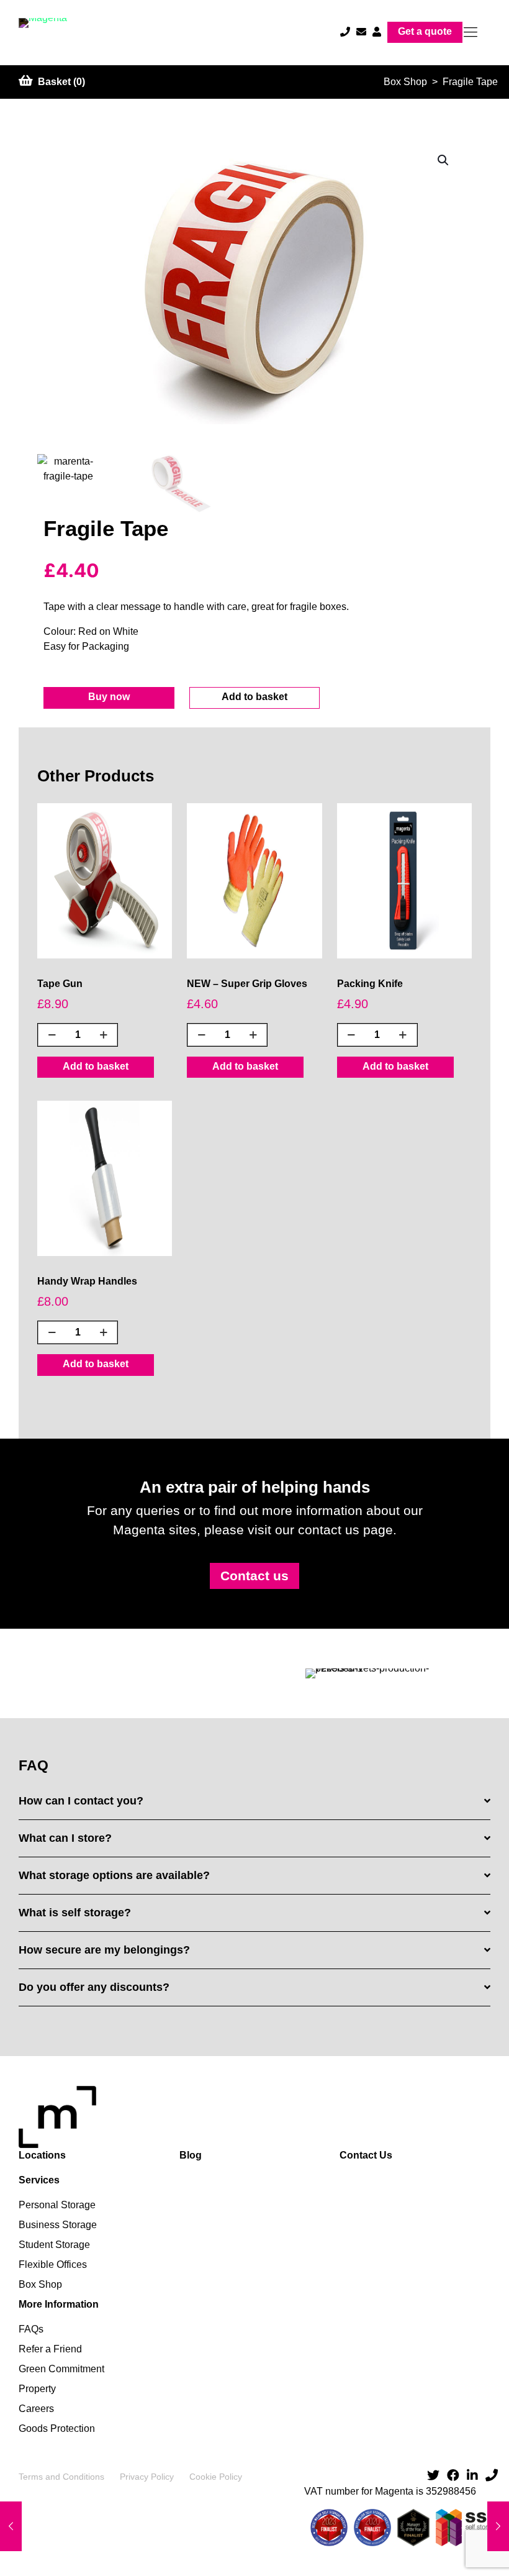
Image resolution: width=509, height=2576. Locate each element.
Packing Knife (370, 984)
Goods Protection (57, 2428)
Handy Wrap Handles (87, 1281)
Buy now (109, 697)
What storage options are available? (114, 1875)
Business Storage (58, 2225)
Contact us (254, 1576)
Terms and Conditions (61, 2477)
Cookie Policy (216, 2477)
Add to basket (254, 697)
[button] (444, 160)
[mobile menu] (471, 32)
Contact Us (366, 2155)
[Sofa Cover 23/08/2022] (11, 2526)
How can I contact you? (81, 1801)
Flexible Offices (53, 2264)
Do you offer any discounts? (94, 1987)
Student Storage (54, 2245)
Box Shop (405, 82)
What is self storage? (75, 1913)
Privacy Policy (147, 2477)
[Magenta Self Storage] (43, 33)
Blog (191, 2155)
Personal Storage (57, 2205)
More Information (59, 2304)
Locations (42, 2155)
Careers (36, 2409)
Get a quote (425, 31)
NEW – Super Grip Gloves (247, 984)
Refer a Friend (50, 2349)
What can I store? (65, 1838)
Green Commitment (61, 2369)
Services (39, 2180)
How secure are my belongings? (104, 1950)
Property (37, 2389)
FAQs (31, 2329)
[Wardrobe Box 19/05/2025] (498, 2526)
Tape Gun (60, 984)
